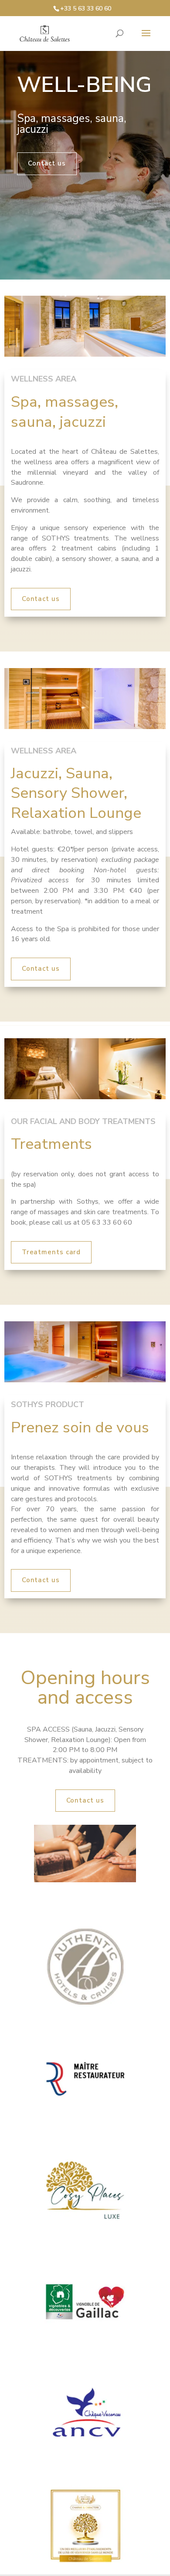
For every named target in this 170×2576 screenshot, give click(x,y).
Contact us (47, 163)
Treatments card (51, 1252)
